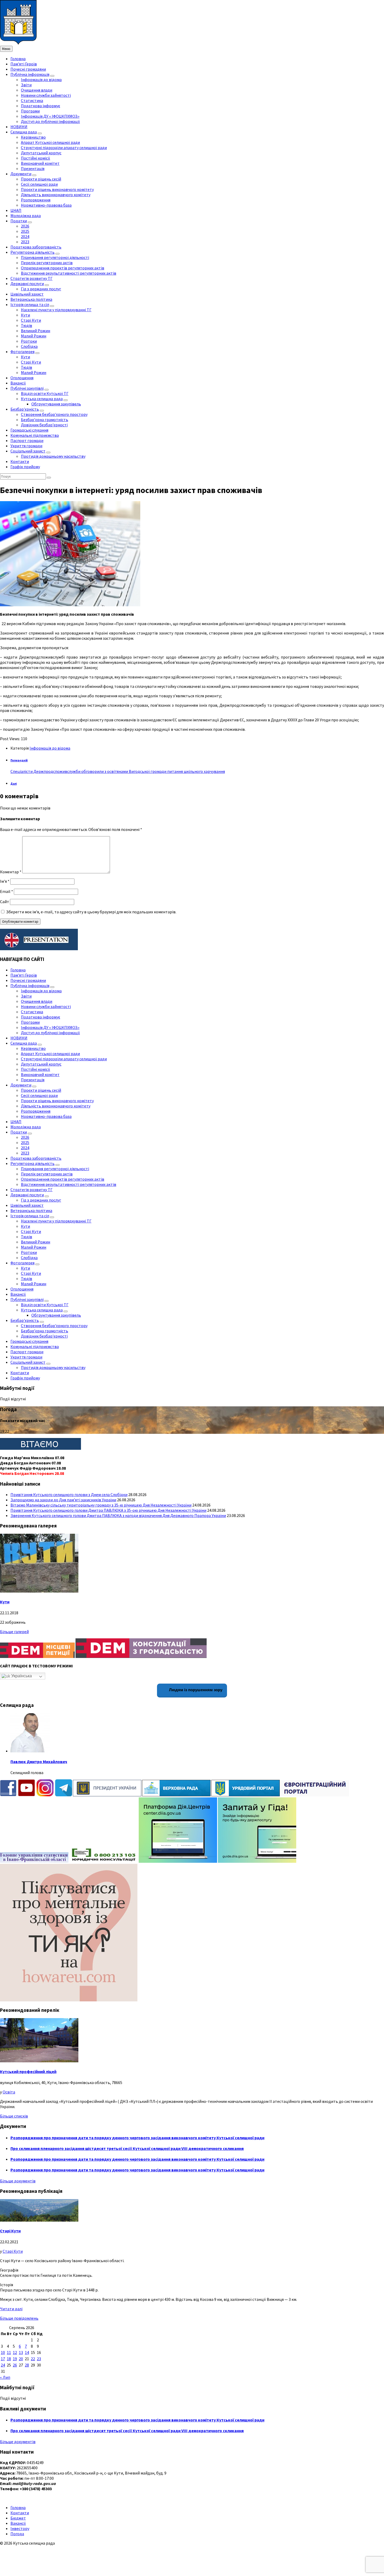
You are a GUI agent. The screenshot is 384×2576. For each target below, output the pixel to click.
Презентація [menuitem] (33, 168)
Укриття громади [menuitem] (26, 446)
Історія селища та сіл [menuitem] (30, 304)
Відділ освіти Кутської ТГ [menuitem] (45, 393)
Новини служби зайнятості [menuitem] (46, 95)
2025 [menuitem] (25, 231)
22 (33, 2359)
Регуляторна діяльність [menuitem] (33, 252)
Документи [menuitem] (21, 174)
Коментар (11, 872)
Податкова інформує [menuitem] (40, 106)
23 (39, 2359)
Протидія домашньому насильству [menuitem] (53, 456)
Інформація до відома (50, 748)
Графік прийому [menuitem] (25, 467)
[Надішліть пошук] (49, 478)
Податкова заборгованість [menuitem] (36, 247)
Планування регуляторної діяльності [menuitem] (55, 257)
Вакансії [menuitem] (18, 383)
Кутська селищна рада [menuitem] (42, 399)
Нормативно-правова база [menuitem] (46, 205)
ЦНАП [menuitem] (16, 210)
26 (15, 2365)
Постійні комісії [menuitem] (36, 158)
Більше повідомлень (19, 2318)
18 (9, 2359)
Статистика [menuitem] (32, 100)
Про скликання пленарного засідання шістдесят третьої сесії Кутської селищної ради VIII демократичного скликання (127, 2148)
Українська (21, 1676)
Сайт (5, 902)
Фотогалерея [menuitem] (22, 352)
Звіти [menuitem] (26, 85)
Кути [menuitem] (25, 315)
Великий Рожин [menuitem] (36, 331)
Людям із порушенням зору (195, 1690)
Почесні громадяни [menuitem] (28, 69)
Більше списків (14, 2116)
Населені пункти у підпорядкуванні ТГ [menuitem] (56, 310)
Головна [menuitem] (18, 59)
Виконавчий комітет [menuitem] (40, 163)
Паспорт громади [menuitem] (27, 440)
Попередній (19, 760)
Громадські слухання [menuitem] (29, 430)
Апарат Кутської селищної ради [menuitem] (50, 142)
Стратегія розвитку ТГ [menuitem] (31, 278)
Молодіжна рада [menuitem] (26, 216)
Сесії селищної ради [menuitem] (39, 184)
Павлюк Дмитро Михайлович (39, 1762)
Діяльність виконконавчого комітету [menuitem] (56, 195)
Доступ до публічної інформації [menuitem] (50, 121)
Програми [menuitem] (30, 111)
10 (3, 2352)
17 (3, 2359)
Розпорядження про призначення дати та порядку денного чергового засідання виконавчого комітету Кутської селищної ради (137, 2138)
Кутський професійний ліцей (28, 2071)
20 (21, 2359)
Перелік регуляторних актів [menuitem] (47, 263)
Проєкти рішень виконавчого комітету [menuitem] (57, 189)
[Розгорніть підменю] (52, 76)
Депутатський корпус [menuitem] (41, 153)
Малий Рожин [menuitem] (34, 336)
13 (21, 2352)
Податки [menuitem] (19, 221)
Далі (14, 784)
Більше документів (18, 2181)
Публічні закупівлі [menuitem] (27, 388)
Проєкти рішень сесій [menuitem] (41, 179)
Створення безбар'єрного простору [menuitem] (54, 414)
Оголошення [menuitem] (22, 378)
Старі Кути (10, 2231)
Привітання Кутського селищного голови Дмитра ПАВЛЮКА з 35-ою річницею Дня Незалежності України (108, 1510)
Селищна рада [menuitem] (24, 132)
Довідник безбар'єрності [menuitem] (44, 425)
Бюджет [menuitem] (18, 2518)
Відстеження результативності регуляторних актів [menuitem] (69, 273)
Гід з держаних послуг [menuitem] (41, 289)
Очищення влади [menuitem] (37, 90)
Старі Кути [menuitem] (31, 320)
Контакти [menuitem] (20, 461)
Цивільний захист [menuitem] (27, 294)
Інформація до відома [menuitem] (41, 80)
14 (27, 2352)
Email (7, 891)
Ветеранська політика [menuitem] (31, 299)
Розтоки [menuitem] (29, 341)
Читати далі (11, 2309)
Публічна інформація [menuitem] (30, 74)
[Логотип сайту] (18, 43)
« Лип (5, 2377)
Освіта (9, 2092)
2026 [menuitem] (25, 226)
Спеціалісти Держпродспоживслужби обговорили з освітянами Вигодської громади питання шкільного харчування (118, 771)
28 (27, 2365)
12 (15, 2352)
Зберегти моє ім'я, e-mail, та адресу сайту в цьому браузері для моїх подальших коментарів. (91, 912)
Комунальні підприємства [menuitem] (35, 435)
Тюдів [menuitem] (27, 325)
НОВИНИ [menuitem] (19, 127)
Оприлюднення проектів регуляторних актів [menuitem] (63, 268)
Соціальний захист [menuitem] (28, 451)
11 (9, 2352)
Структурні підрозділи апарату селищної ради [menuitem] (64, 148)
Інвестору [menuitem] (20, 2528)
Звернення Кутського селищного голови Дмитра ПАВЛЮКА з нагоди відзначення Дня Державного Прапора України (118, 1515)
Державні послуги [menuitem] (27, 284)
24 (3, 2365)
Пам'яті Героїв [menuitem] (24, 64)
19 (15, 2359)
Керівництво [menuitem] (33, 137)
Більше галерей (14, 1632)
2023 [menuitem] (25, 242)
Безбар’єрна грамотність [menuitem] (45, 420)
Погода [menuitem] (17, 2534)
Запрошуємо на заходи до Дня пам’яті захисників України (63, 1500)
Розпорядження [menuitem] (36, 200)
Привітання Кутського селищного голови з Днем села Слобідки (69, 1494)
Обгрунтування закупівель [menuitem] (56, 404)
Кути (5, 1602)
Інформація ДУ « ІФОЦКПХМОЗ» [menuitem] (50, 116)
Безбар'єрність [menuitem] (25, 409)
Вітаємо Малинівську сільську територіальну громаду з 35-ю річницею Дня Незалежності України (101, 1505)
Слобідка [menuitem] (29, 346)
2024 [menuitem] (25, 236)
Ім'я (5, 881)
